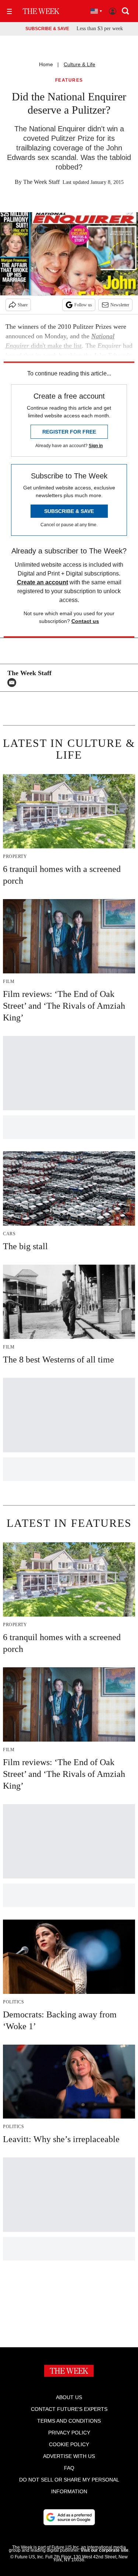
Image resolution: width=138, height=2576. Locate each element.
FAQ (69, 2468)
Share (23, 305)
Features (69, 80)
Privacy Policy (69, 2433)
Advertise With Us (69, 2456)
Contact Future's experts (69, 2409)
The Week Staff (41, 182)
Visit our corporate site (105, 2550)
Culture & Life (79, 64)
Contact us (85, 621)
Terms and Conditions (69, 2421)
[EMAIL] (14, 683)
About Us (69, 2397)
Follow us (83, 305)
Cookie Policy (69, 2444)
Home (46, 64)
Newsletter (120, 305)
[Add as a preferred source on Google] (69, 2517)
